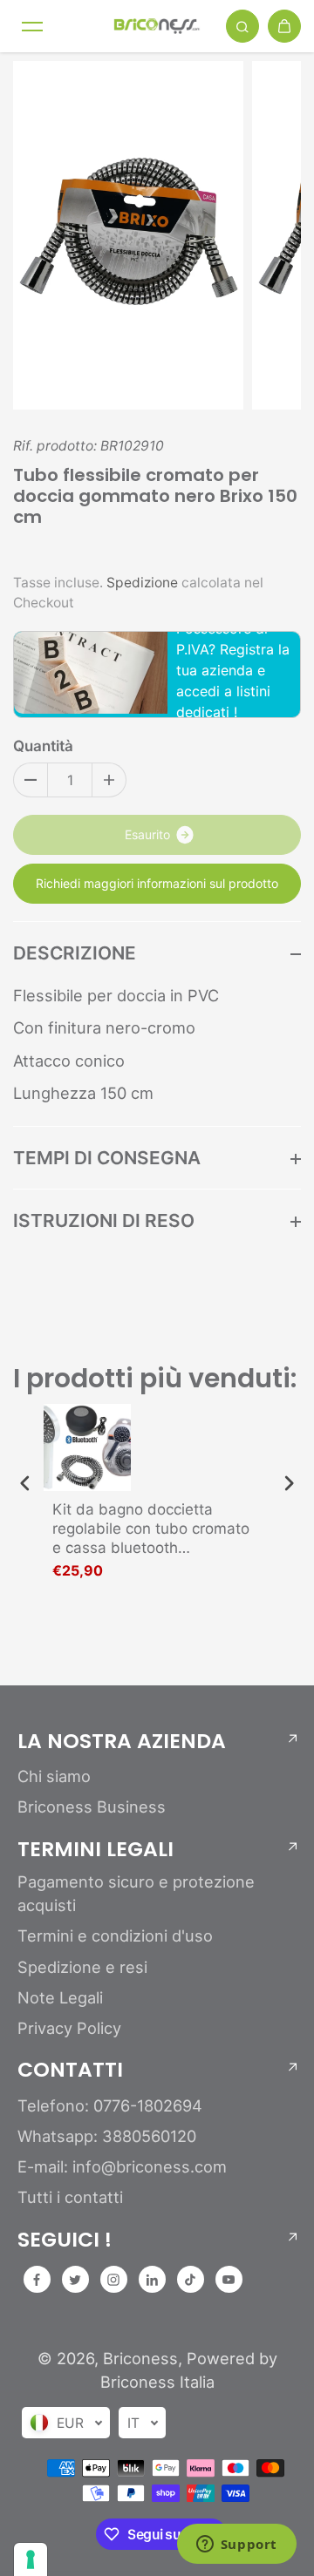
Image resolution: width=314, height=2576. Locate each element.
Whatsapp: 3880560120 (107, 2136)
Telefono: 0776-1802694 (110, 2105)
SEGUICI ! (65, 2240)
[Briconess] (157, 26)
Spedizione (142, 583)
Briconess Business (92, 1807)
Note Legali (60, 1997)
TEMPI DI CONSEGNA (107, 1158)
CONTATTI (70, 2070)
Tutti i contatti (70, 2197)
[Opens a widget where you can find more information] (236, 2545)
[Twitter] (75, 2280)
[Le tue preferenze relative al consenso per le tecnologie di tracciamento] (31, 2559)
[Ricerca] (242, 26)
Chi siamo (54, 1776)
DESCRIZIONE (75, 953)
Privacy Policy (69, 2028)
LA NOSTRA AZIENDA (122, 1741)
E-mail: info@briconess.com (122, 2166)
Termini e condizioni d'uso (115, 1935)
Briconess (140, 2358)
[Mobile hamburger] (32, 26)
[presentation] (25, 1484)
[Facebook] (37, 2280)
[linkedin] (152, 2280)
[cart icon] (284, 26)
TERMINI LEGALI (96, 1849)
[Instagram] (113, 2280)
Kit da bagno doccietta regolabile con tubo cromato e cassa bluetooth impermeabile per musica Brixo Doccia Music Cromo (151, 1529)
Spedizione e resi (82, 1967)
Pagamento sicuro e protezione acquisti (136, 1893)
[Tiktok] (190, 2280)
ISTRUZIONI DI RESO (104, 1220)
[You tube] (229, 2280)
